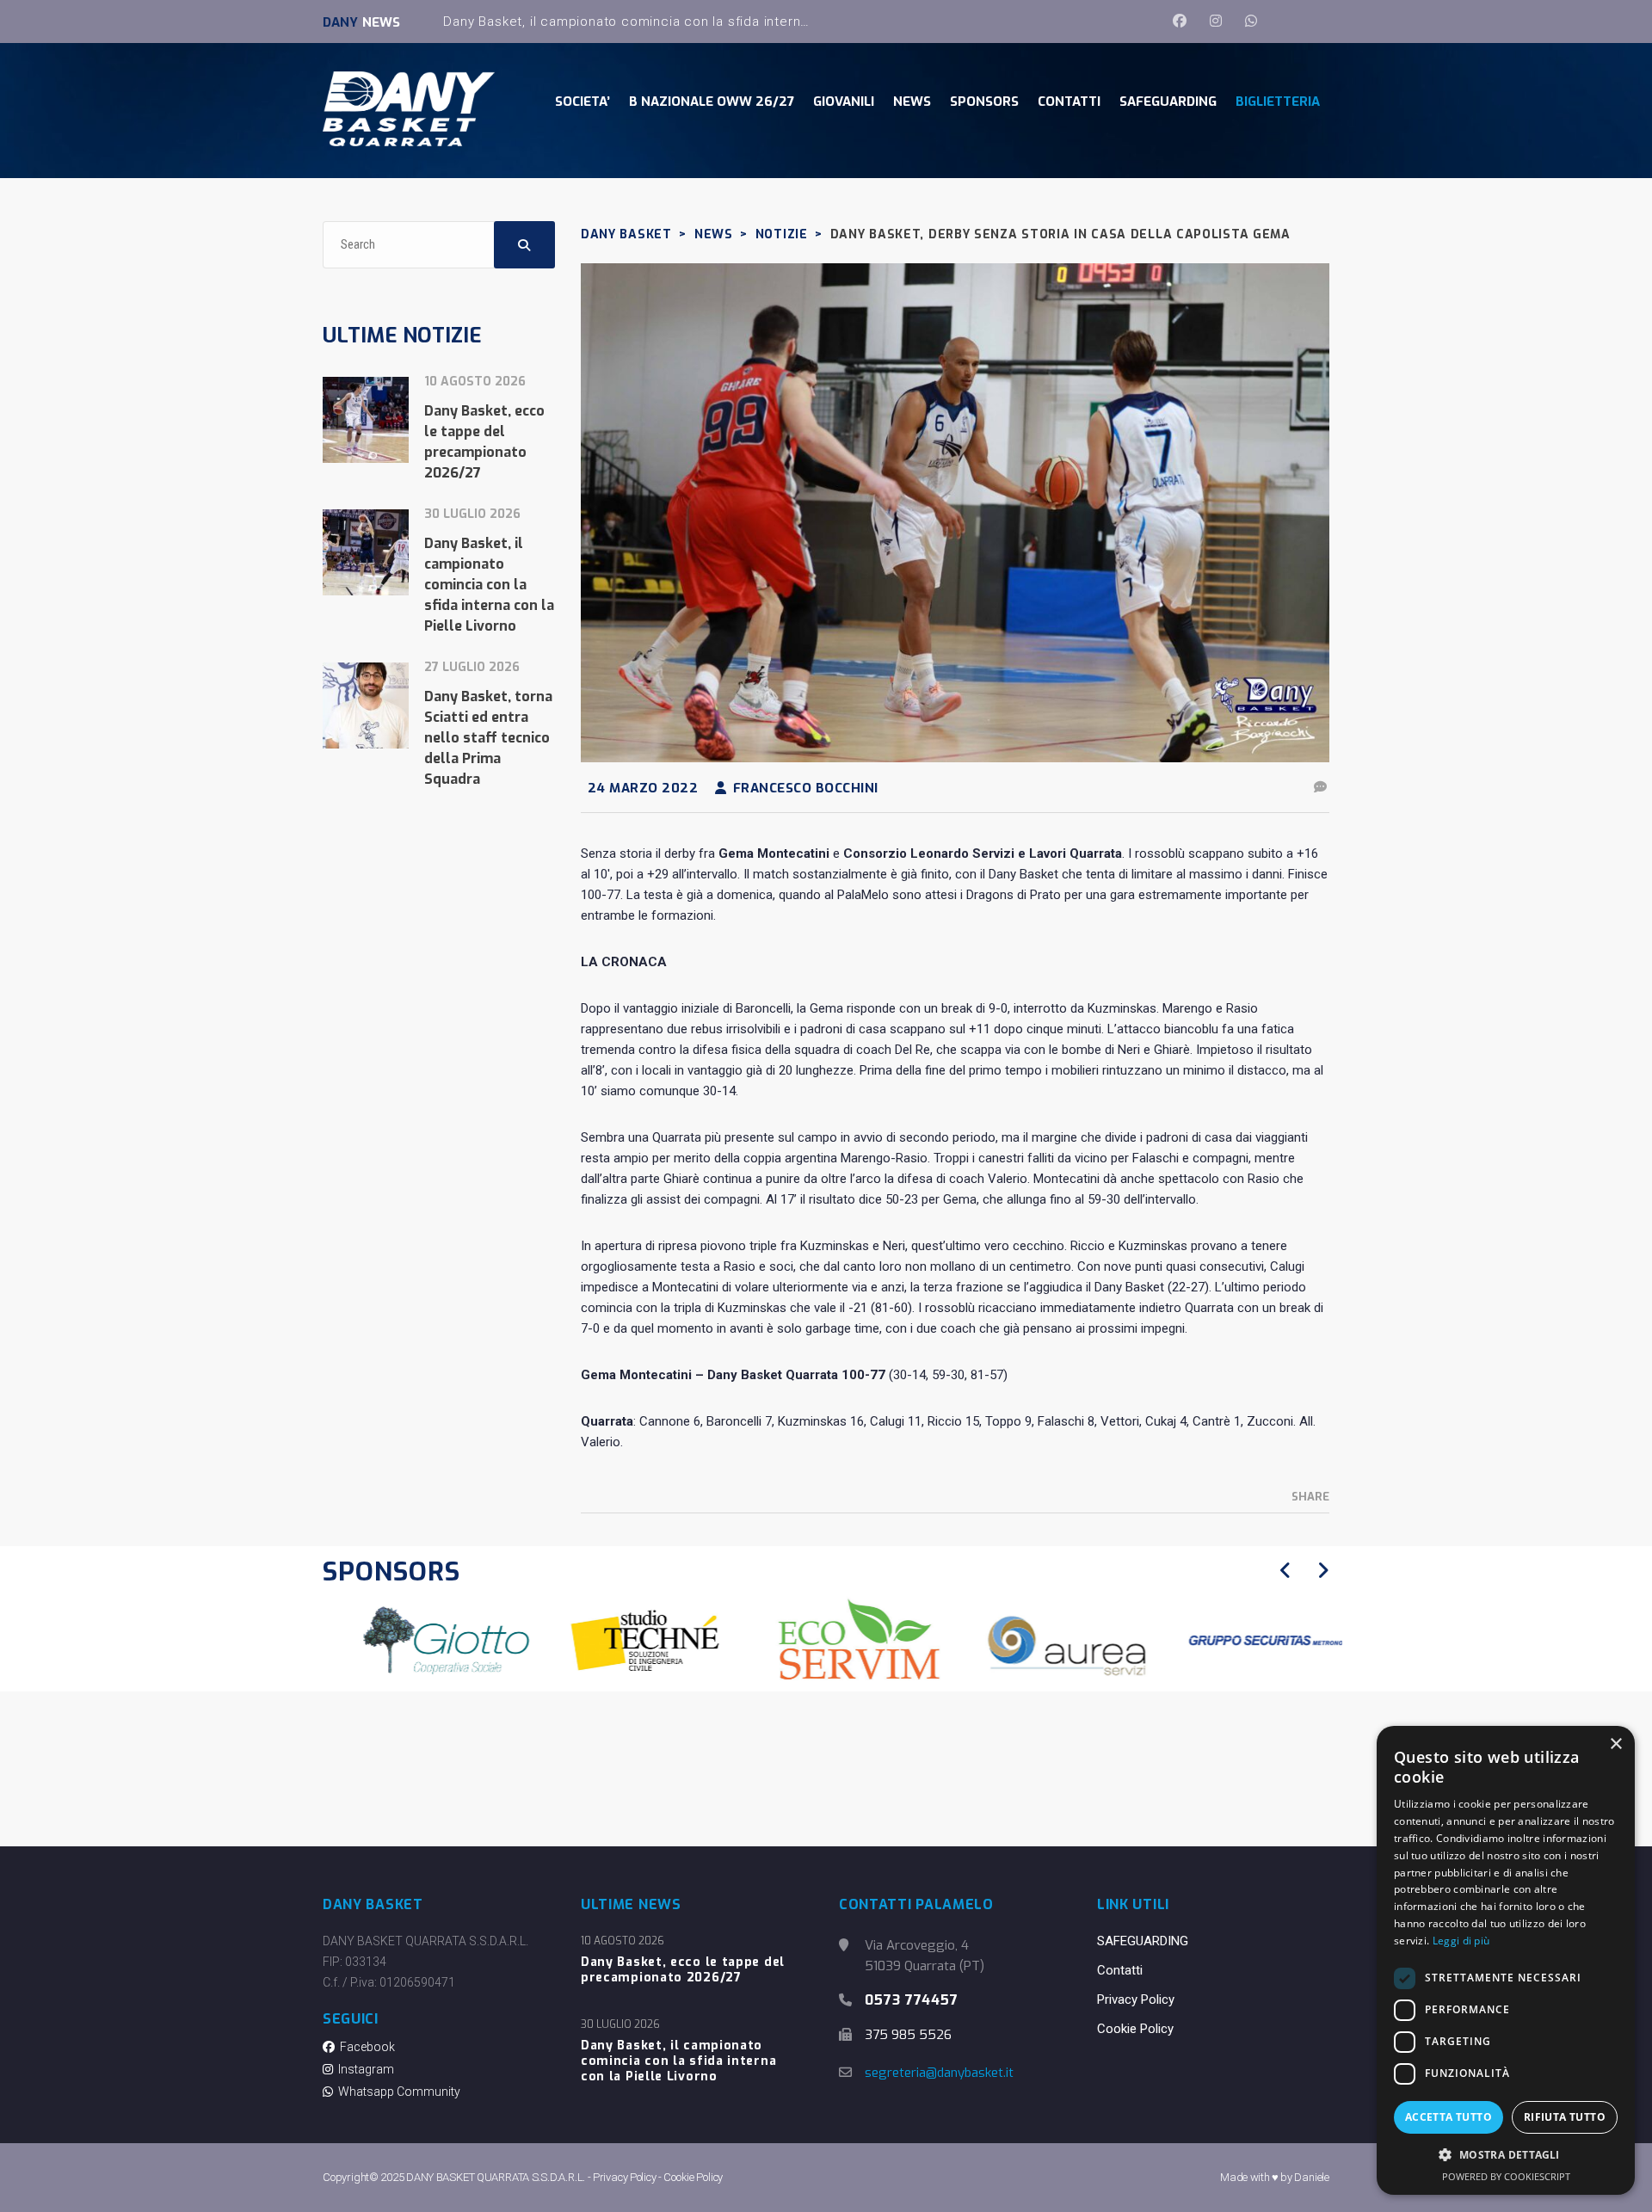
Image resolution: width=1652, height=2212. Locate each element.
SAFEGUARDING (1143, 1941)
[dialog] (1506, 1960)
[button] (1506, 2155)
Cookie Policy (1135, 2029)
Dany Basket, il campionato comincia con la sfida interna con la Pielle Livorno (692, 22)
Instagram (364, 2069)
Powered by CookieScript (1506, 2176)
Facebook (365, 2047)
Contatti (1120, 1970)
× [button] (1615, 1744)
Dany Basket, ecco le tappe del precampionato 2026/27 (683, 1970)
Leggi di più (1461, 1941)
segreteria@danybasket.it (939, 2073)
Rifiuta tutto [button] (1565, 2117)
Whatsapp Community (397, 2092)
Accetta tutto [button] (1449, 2117)
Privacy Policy (1136, 1999)
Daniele (1312, 2177)
